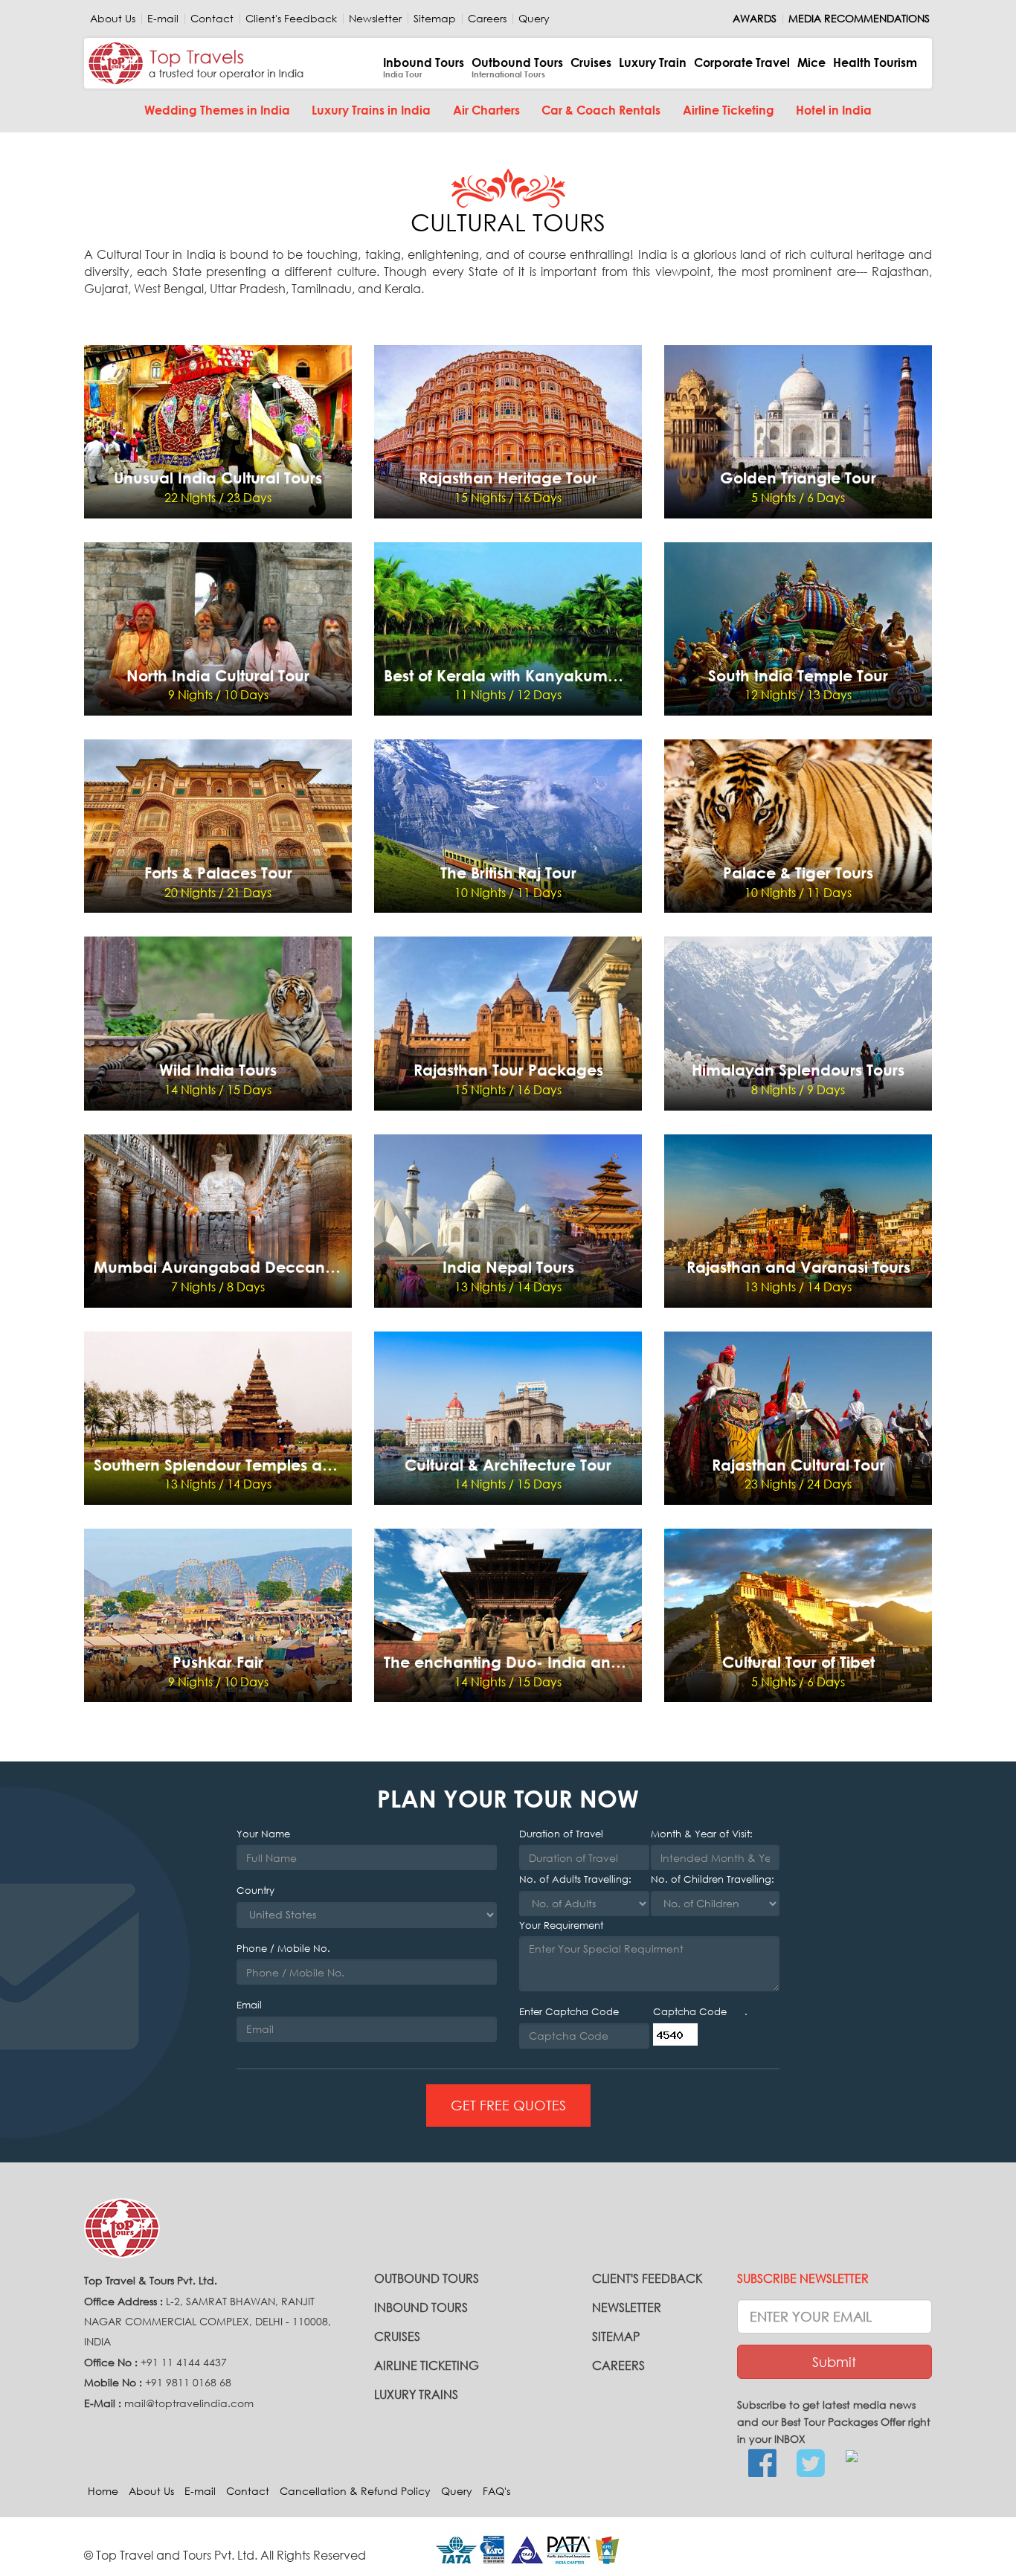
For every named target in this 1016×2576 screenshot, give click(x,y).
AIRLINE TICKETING (427, 2365)
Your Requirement (561, 1925)
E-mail (163, 19)
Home (103, 2491)
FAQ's (496, 2491)
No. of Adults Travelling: (575, 1879)
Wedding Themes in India (217, 110)
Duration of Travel (561, 1834)
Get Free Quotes (508, 2105)
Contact (212, 19)
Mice (811, 62)
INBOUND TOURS (421, 2307)
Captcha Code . (700, 2012)
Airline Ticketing (729, 110)
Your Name (263, 1834)
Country (255, 1891)
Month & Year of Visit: (702, 1834)
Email (249, 2005)
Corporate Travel (742, 62)
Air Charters (486, 110)
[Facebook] (762, 2464)
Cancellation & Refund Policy (355, 2491)
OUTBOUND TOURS (427, 2278)
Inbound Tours (424, 67)
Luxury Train (653, 62)
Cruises (591, 62)
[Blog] (859, 2456)
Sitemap (435, 19)
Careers (487, 19)
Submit (834, 2362)
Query (534, 19)
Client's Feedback (291, 19)
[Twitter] (810, 2464)
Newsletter (375, 19)
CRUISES (397, 2336)
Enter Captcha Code (569, 2012)
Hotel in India (834, 110)
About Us (113, 19)
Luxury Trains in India (371, 110)
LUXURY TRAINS (416, 2394)
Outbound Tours (517, 67)
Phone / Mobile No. (283, 1949)
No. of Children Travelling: (713, 1879)
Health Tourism (875, 62)
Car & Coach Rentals (601, 110)
